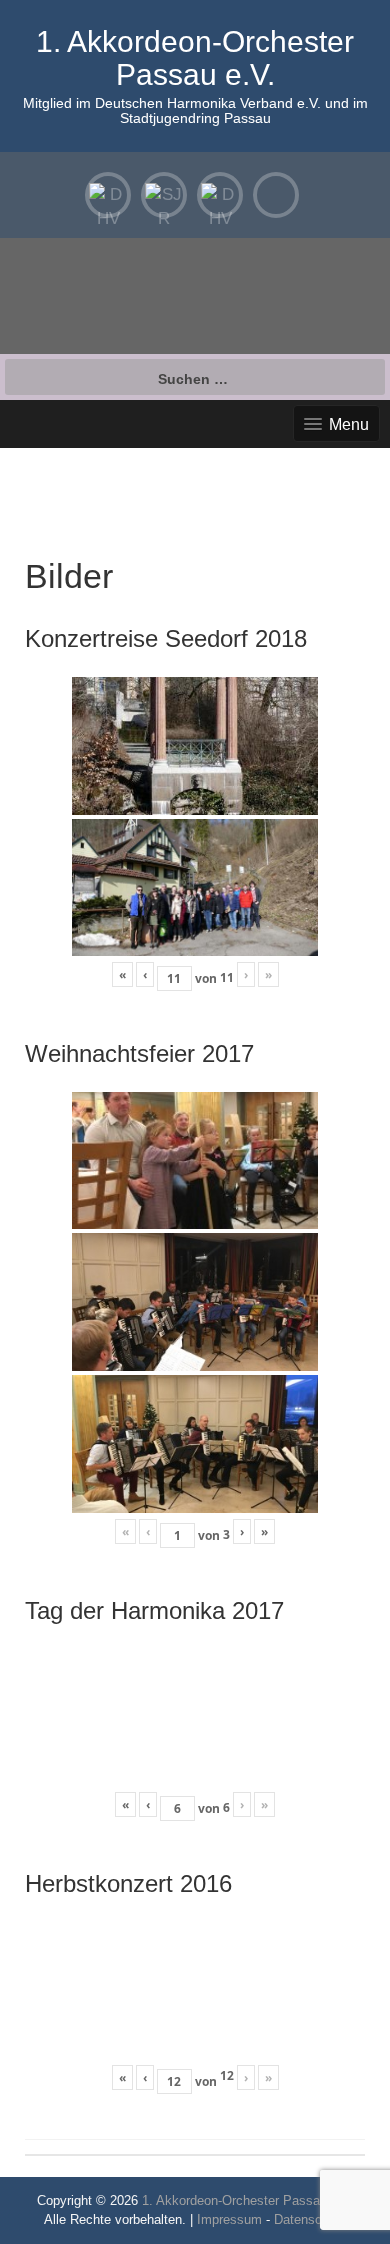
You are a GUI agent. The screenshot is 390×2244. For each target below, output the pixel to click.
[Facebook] (276, 195)
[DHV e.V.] (220, 195)
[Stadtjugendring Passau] (164, 195)
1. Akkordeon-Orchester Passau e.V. (195, 58)
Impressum (229, 2219)
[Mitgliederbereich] (108, 195)
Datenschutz (310, 2219)
